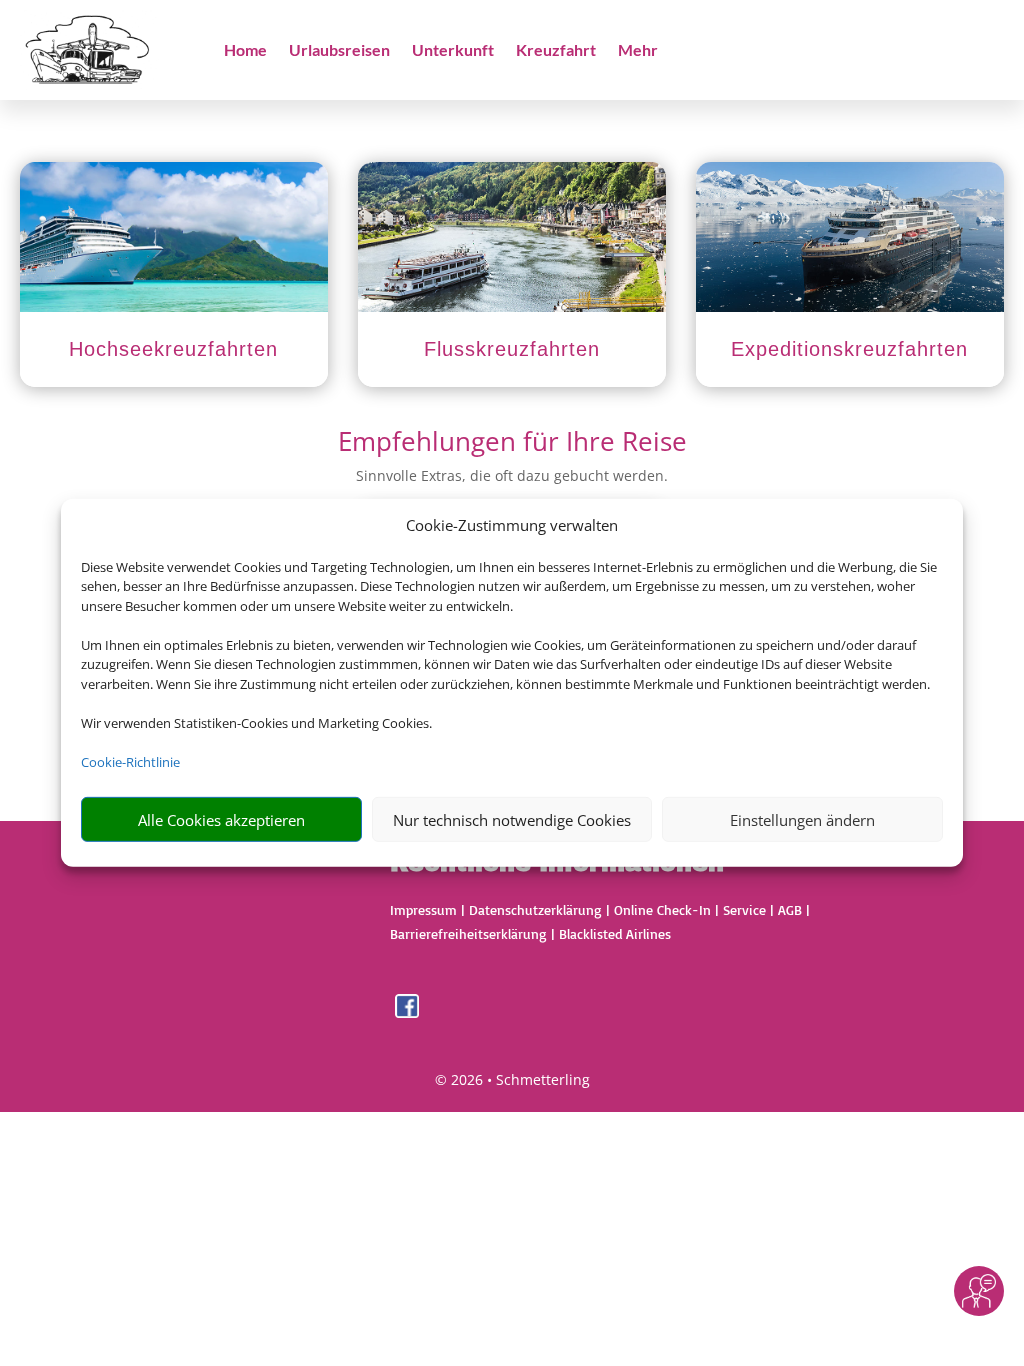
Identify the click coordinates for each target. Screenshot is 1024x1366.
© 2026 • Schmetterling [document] (512, 1079)
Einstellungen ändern (802, 820)
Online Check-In (662, 909)
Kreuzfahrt (556, 51)
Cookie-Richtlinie (130, 762)
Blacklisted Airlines (615, 933)
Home (245, 51)
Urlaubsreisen (339, 51)
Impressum (423, 909)
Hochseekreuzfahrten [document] (173, 349)
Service (744, 909)
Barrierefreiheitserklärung (468, 933)
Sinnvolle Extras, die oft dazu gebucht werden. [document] (512, 475)
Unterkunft (453, 51)
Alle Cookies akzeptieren (221, 820)
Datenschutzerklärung (535, 909)
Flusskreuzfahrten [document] (512, 349)
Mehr (638, 51)
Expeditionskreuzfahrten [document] (849, 349)
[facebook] (407, 1012)
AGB (790, 909)
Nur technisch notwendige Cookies (512, 820)
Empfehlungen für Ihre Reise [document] (512, 443)
